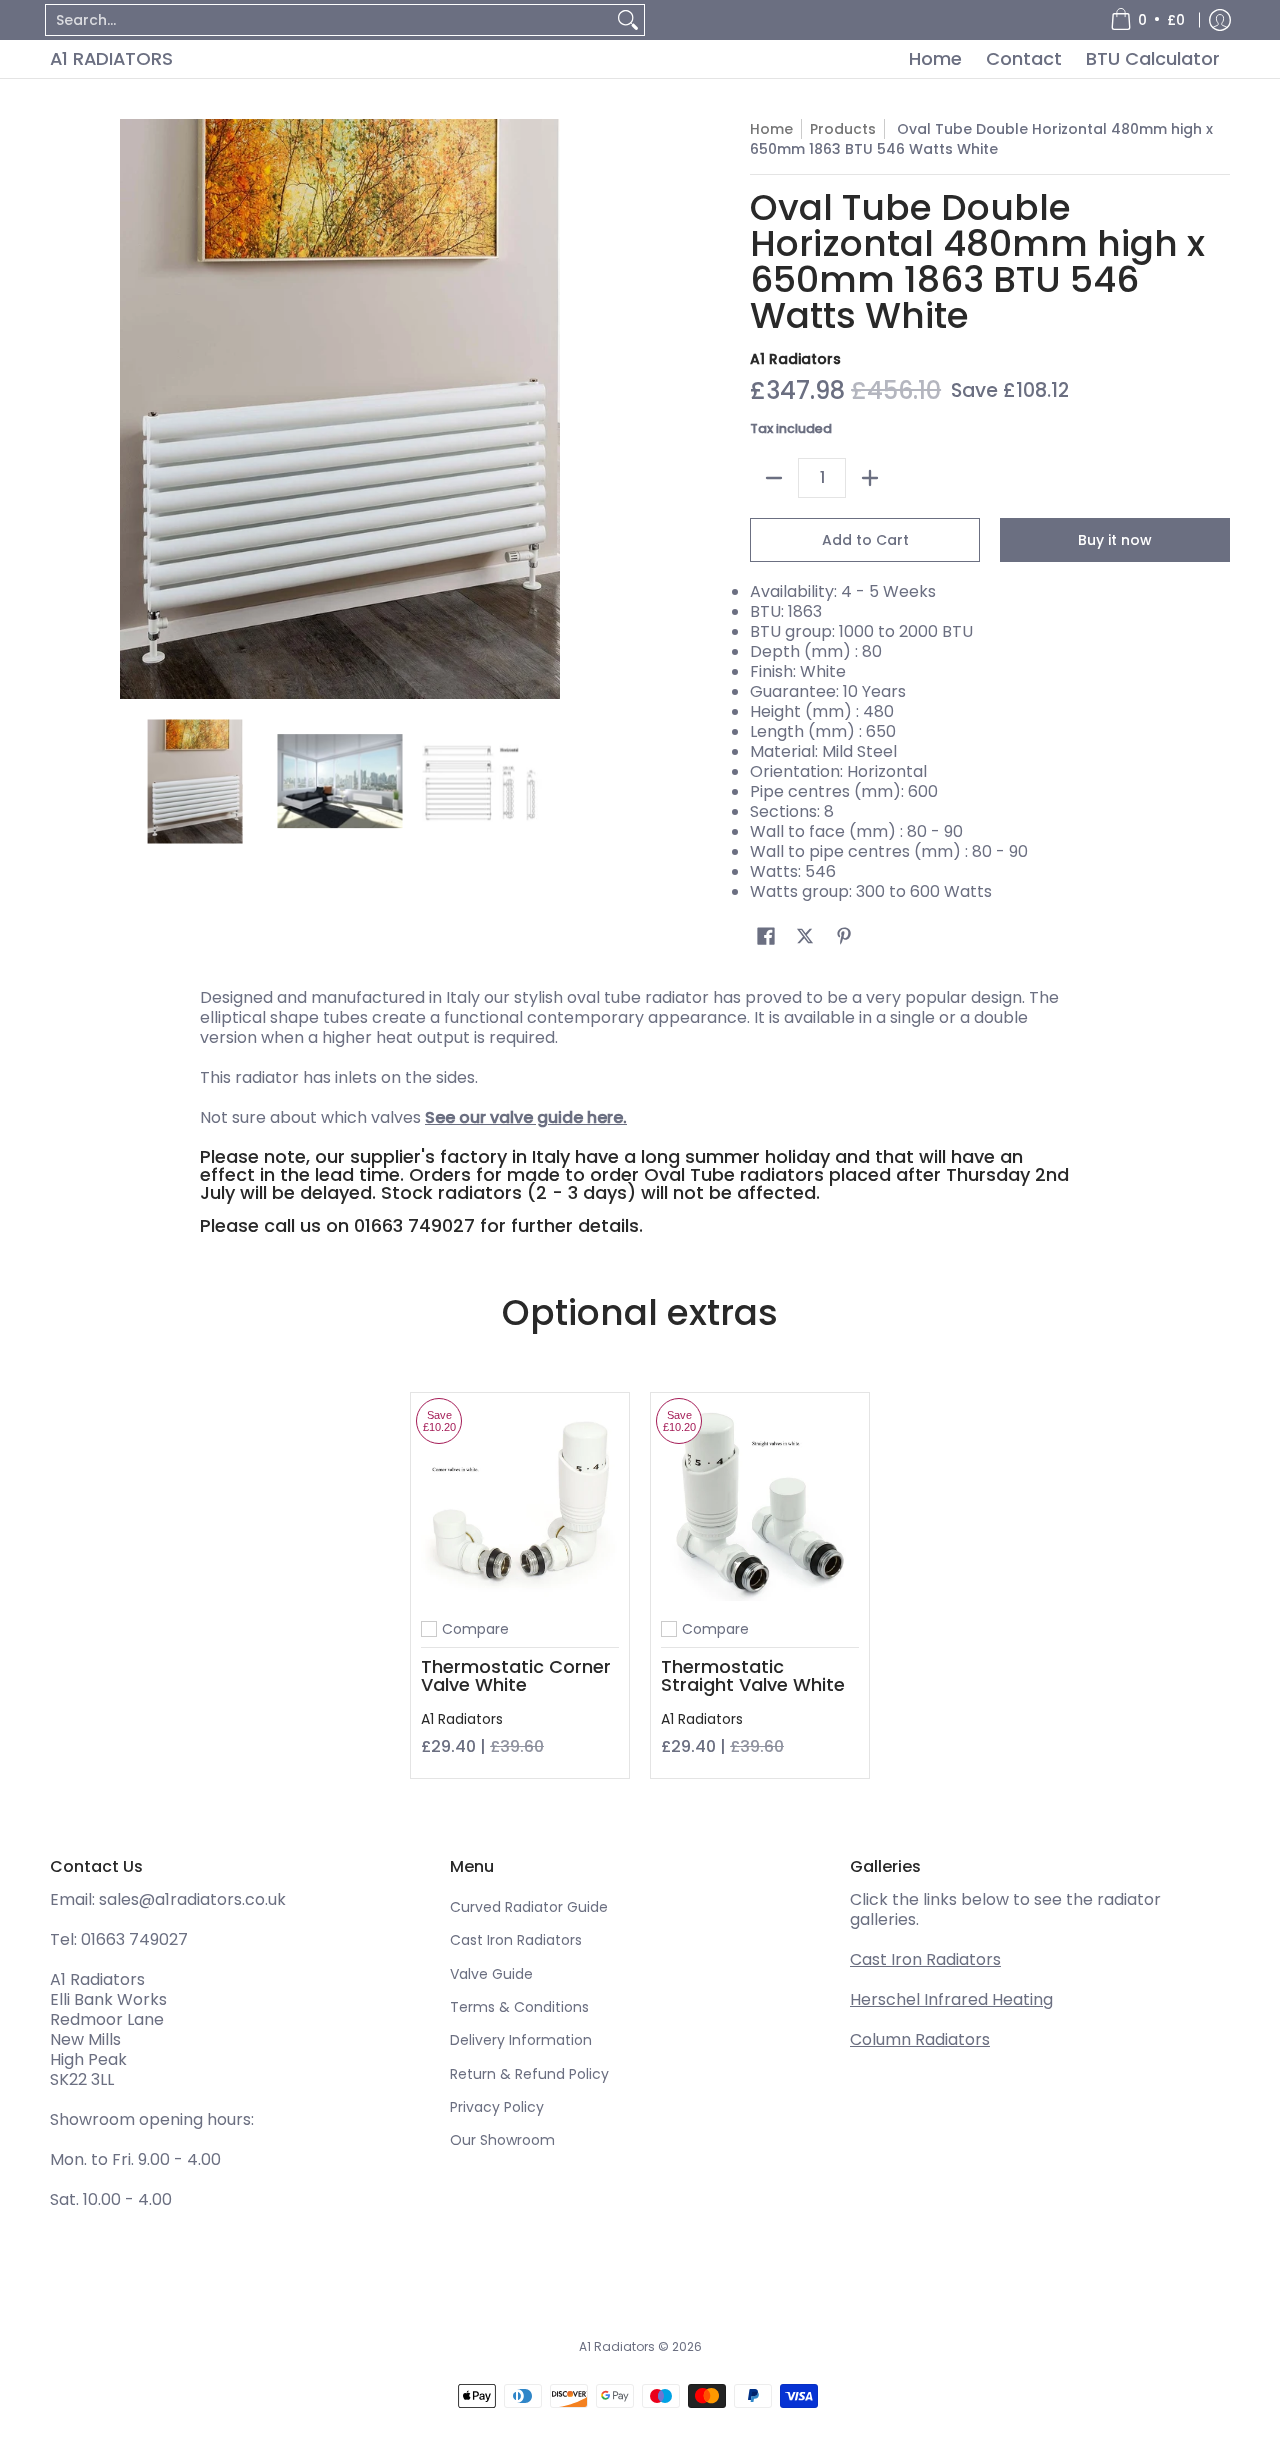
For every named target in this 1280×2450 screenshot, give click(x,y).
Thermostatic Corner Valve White (516, 1675)
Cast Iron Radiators (516, 1940)
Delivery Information (521, 2040)
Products (843, 129)
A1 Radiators (111, 58)
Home (771, 129)
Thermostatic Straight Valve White (753, 1675)
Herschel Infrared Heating (951, 1999)
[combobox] (329, 20)
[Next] (616, 409)
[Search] (628, 20)
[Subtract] (774, 478)
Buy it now (1115, 540)
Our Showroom (502, 2140)
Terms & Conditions (519, 2007)
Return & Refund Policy (529, 2074)
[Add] (870, 478)
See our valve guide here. (526, 1117)
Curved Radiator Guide (529, 1907)
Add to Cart (865, 540)
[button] (766, 936)
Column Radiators (920, 2039)
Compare (475, 1629)
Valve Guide (491, 1974)
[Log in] (1220, 20)
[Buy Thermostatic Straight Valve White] (760, 1502)
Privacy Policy (497, 2107)
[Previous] (64, 409)
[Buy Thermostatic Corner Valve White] (520, 1502)
